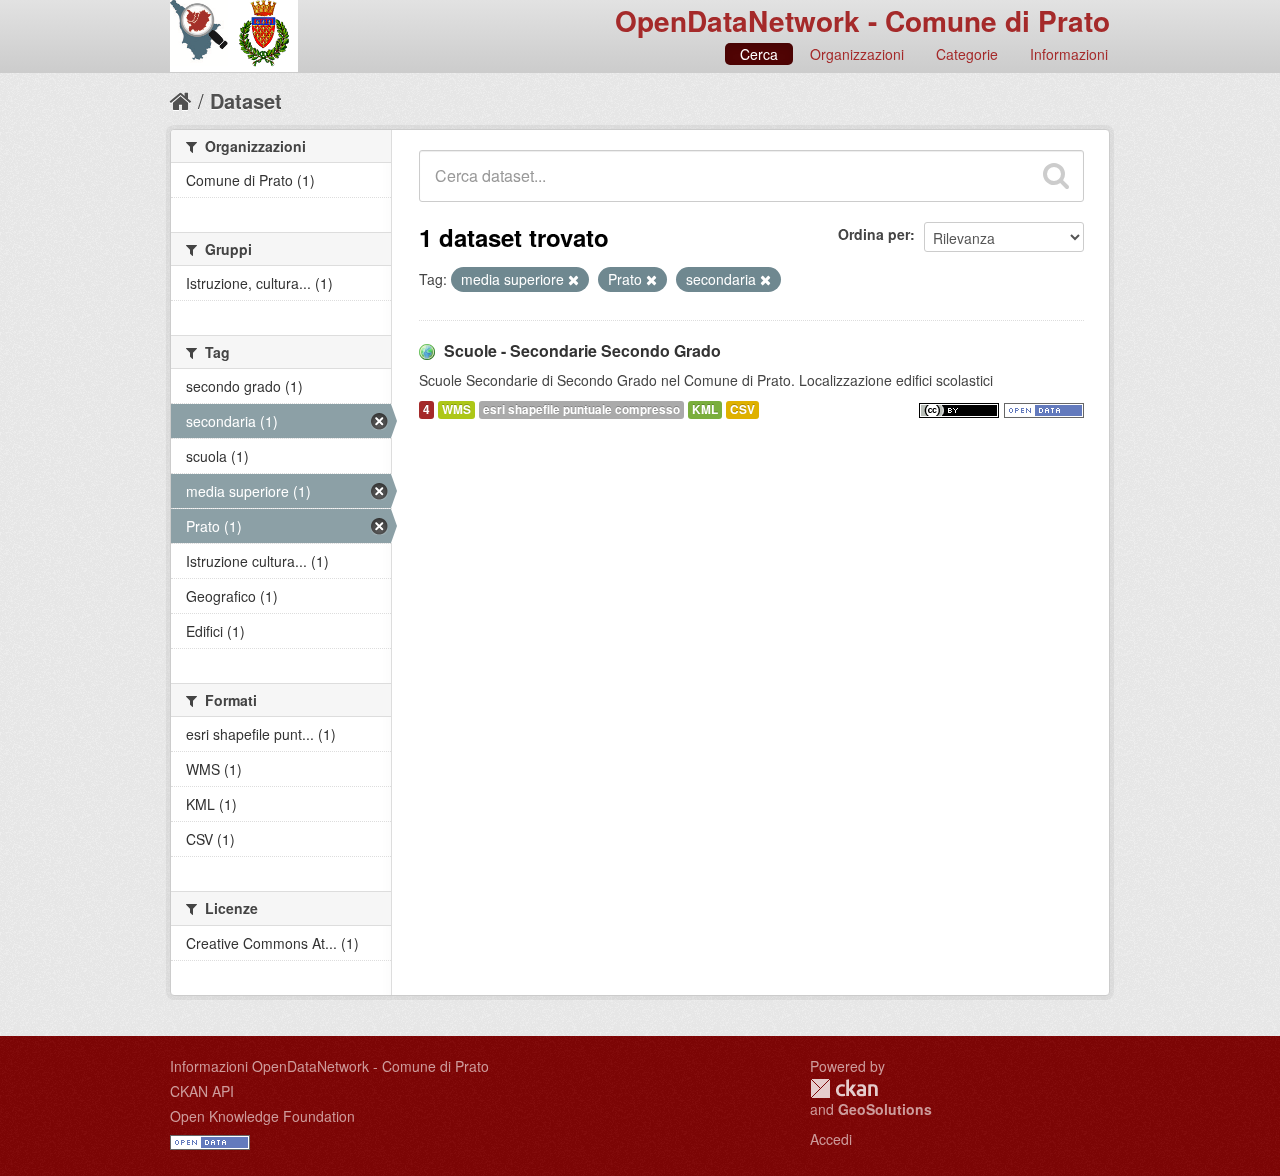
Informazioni (1069, 54)
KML (705, 409)
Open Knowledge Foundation (262, 1116)
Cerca (759, 54)
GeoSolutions (885, 1109)
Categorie (967, 54)
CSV (742, 409)
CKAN (844, 1088)
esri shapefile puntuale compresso (581, 409)
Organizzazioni (857, 54)
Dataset (246, 100)
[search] (1056, 176)
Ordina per (874, 234)
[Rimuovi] (573, 280)
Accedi (831, 1139)
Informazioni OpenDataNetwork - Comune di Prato (329, 1066)
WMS (456, 409)
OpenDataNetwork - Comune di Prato (862, 20)
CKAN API (202, 1091)
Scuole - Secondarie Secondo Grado (582, 350)
